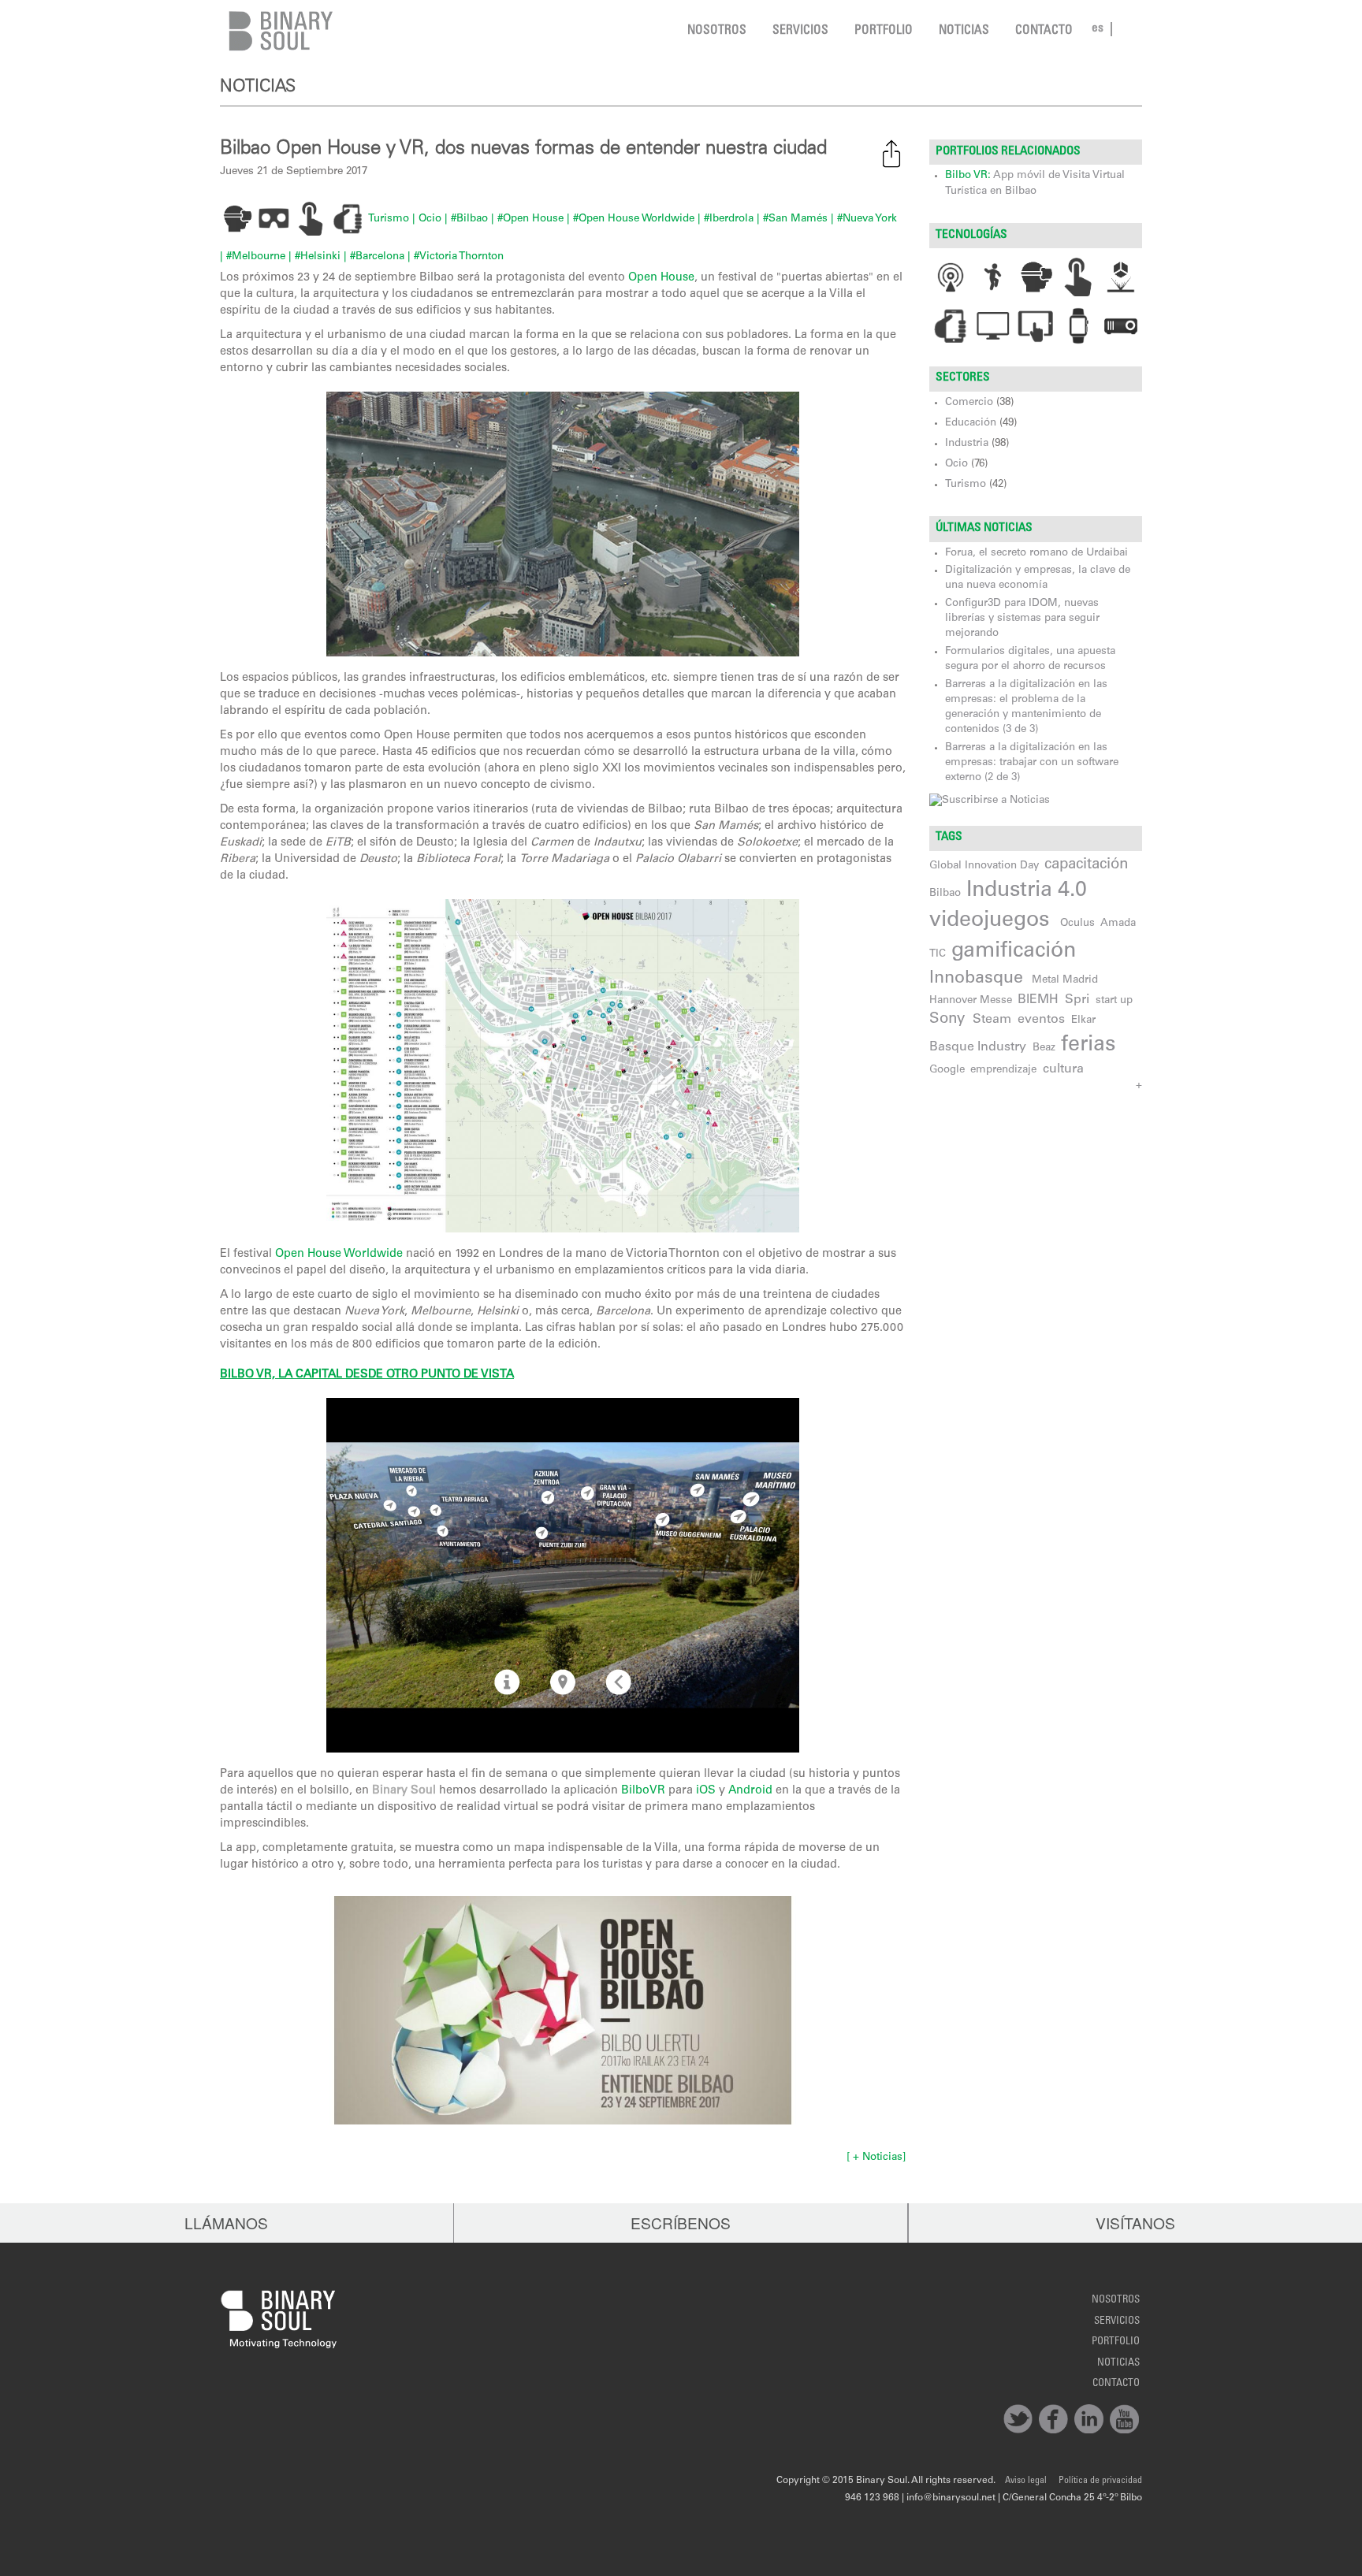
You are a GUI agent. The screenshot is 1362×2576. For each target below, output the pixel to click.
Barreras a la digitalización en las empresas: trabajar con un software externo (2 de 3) (1032, 763)
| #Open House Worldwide (631, 219)
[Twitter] (1018, 2419)
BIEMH (1038, 1000)
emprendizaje (1003, 1070)
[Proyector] (1121, 326)
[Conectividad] (951, 277)
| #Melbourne (253, 257)
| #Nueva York (864, 219)
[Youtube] (1124, 2419)
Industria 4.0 (1027, 891)
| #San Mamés (792, 219)
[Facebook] (1053, 2419)
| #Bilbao (466, 219)
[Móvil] (951, 326)
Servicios (800, 31)
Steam (992, 1020)
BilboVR (643, 1791)
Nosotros (717, 31)
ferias (1088, 1046)
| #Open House (527, 219)
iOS (706, 1791)
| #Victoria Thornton (456, 257)
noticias (964, 31)
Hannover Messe (971, 1001)
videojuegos (989, 921)
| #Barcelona (374, 257)
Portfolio (884, 31)
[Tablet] (1036, 326)
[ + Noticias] (876, 2158)
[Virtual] (1036, 277)
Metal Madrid (1065, 980)
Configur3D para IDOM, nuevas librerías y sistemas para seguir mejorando (1022, 619)
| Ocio (427, 219)
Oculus (1077, 924)
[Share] (891, 154)
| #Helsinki (314, 257)
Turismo (389, 219)
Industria (967, 444)
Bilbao (945, 894)
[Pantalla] (994, 326)
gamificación (1014, 952)
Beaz (1044, 1048)
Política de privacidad (1100, 2481)
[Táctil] (1079, 277)
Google (947, 1070)
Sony (947, 1019)
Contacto (1044, 31)
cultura (1063, 1069)
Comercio (969, 403)
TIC (938, 954)
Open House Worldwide (339, 1255)
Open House (661, 278)
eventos (1041, 1020)
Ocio (956, 464)
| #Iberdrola (726, 219)
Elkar (1083, 1020)
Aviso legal (1026, 2481)
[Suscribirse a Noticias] (990, 801)
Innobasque (976, 979)
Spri (1077, 1000)
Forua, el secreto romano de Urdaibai (1036, 553)
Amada (1118, 924)
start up (1114, 1001)
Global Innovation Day (984, 866)
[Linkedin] (1089, 2419)
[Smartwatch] (1079, 326)
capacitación (1086, 865)
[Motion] (994, 277)
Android (750, 1791)
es (1098, 29)
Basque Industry (978, 1047)
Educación (971, 423)
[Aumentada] (1121, 277)
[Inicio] (277, 31)
